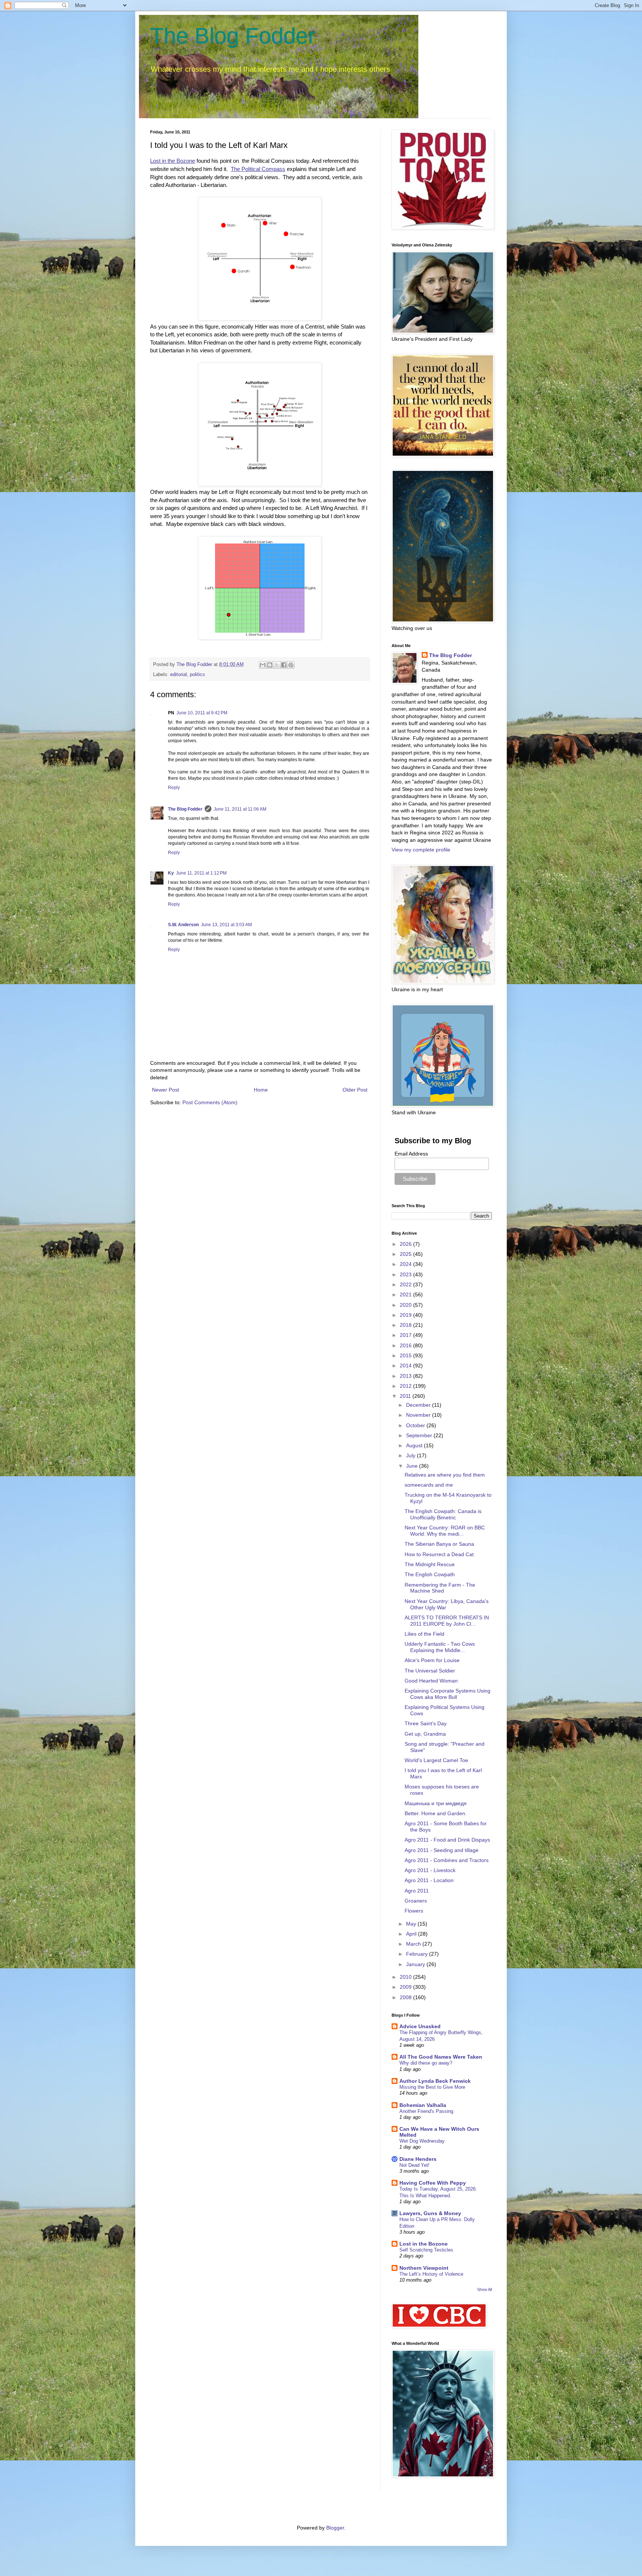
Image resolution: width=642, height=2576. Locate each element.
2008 (406, 1997)
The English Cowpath (430, 1574)
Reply (174, 788)
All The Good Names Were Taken (441, 2057)
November (419, 1415)
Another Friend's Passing (426, 2111)
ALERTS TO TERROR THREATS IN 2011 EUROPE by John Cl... (447, 1621)
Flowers (414, 1911)
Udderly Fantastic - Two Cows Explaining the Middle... (440, 1647)
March (414, 1944)
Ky (171, 873)
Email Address (411, 1154)
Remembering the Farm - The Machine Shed (440, 1588)
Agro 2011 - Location (429, 1880)
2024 (406, 1264)
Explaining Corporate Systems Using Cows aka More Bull (448, 1694)
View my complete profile (421, 850)
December (419, 1405)
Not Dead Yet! (414, 2165)
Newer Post (166, 1090)
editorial (179, 675)
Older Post (355, 1090)
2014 (406, 1365)
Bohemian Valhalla (423, 2105)
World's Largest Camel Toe (436, 1760)
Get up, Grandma (425, 1734)
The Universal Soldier (430, 1671)
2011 (406, 1396)
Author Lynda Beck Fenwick (435, 2081)
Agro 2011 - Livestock (430, 1870)
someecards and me (429, 1485)
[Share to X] (277, 665)
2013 (406, 1376)
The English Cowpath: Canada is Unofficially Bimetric (443, 1514)
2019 (406, 1315)
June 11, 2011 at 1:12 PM (201, 873)
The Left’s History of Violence (431, 2274)
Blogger (335, 2528)
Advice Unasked (420, 2026)
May (412, 1924)
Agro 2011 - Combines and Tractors (447, 1860)
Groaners (416, 1901)
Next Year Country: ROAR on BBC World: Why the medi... (445, 1531)
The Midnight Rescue (430, 1564)
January (416, 1964)
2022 (406, 1284)
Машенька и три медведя (436, 1803)
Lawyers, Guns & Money (430, 2213)
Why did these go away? (426, 2063)
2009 (406, 1987)
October (416, 1425)
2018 (406, 1325)
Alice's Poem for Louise (432, 1660)
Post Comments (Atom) (210, 1102)
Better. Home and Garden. (436, 1813)
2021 (406, 1295)
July (411, 1455)
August (415, 1445)
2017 (406, 1335)
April (412, 1934)
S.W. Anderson (183, 925)
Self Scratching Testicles (426, 2250)
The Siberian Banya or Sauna (439, 1544)
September (420, 1435)
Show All (484, 2289)
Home (261, 1090)
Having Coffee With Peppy (433, 2183)
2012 (406, 1386)
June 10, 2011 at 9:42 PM (202, 713)
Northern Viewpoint (424, 2268)
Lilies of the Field (424, 1634)
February (418, 1954)
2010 (406, 1977)
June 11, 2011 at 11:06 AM (240, 809)
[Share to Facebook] (284, 665)
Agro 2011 (417, 1891)
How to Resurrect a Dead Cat (439, 1554)
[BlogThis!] (270, 665)
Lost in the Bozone (424, 2244)
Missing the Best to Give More (432, 2087)
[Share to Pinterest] (291, 665)
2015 (406, 1355)
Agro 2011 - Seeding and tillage (442, 1850)
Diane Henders (418, 2159)
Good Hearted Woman (431, 1681)
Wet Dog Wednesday (422, 2141)
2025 (406, 1254)
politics (197, 675)
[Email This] (263, 665)
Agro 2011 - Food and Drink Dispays (447, 1840)
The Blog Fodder (233, 36)
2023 (406, 1274)
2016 (406, 1345)
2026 (406, 1244)
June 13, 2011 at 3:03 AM (226, 925)
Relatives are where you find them (445, 1475)
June (413, 1466)
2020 (406, 1305)
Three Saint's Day (426, 1723)
